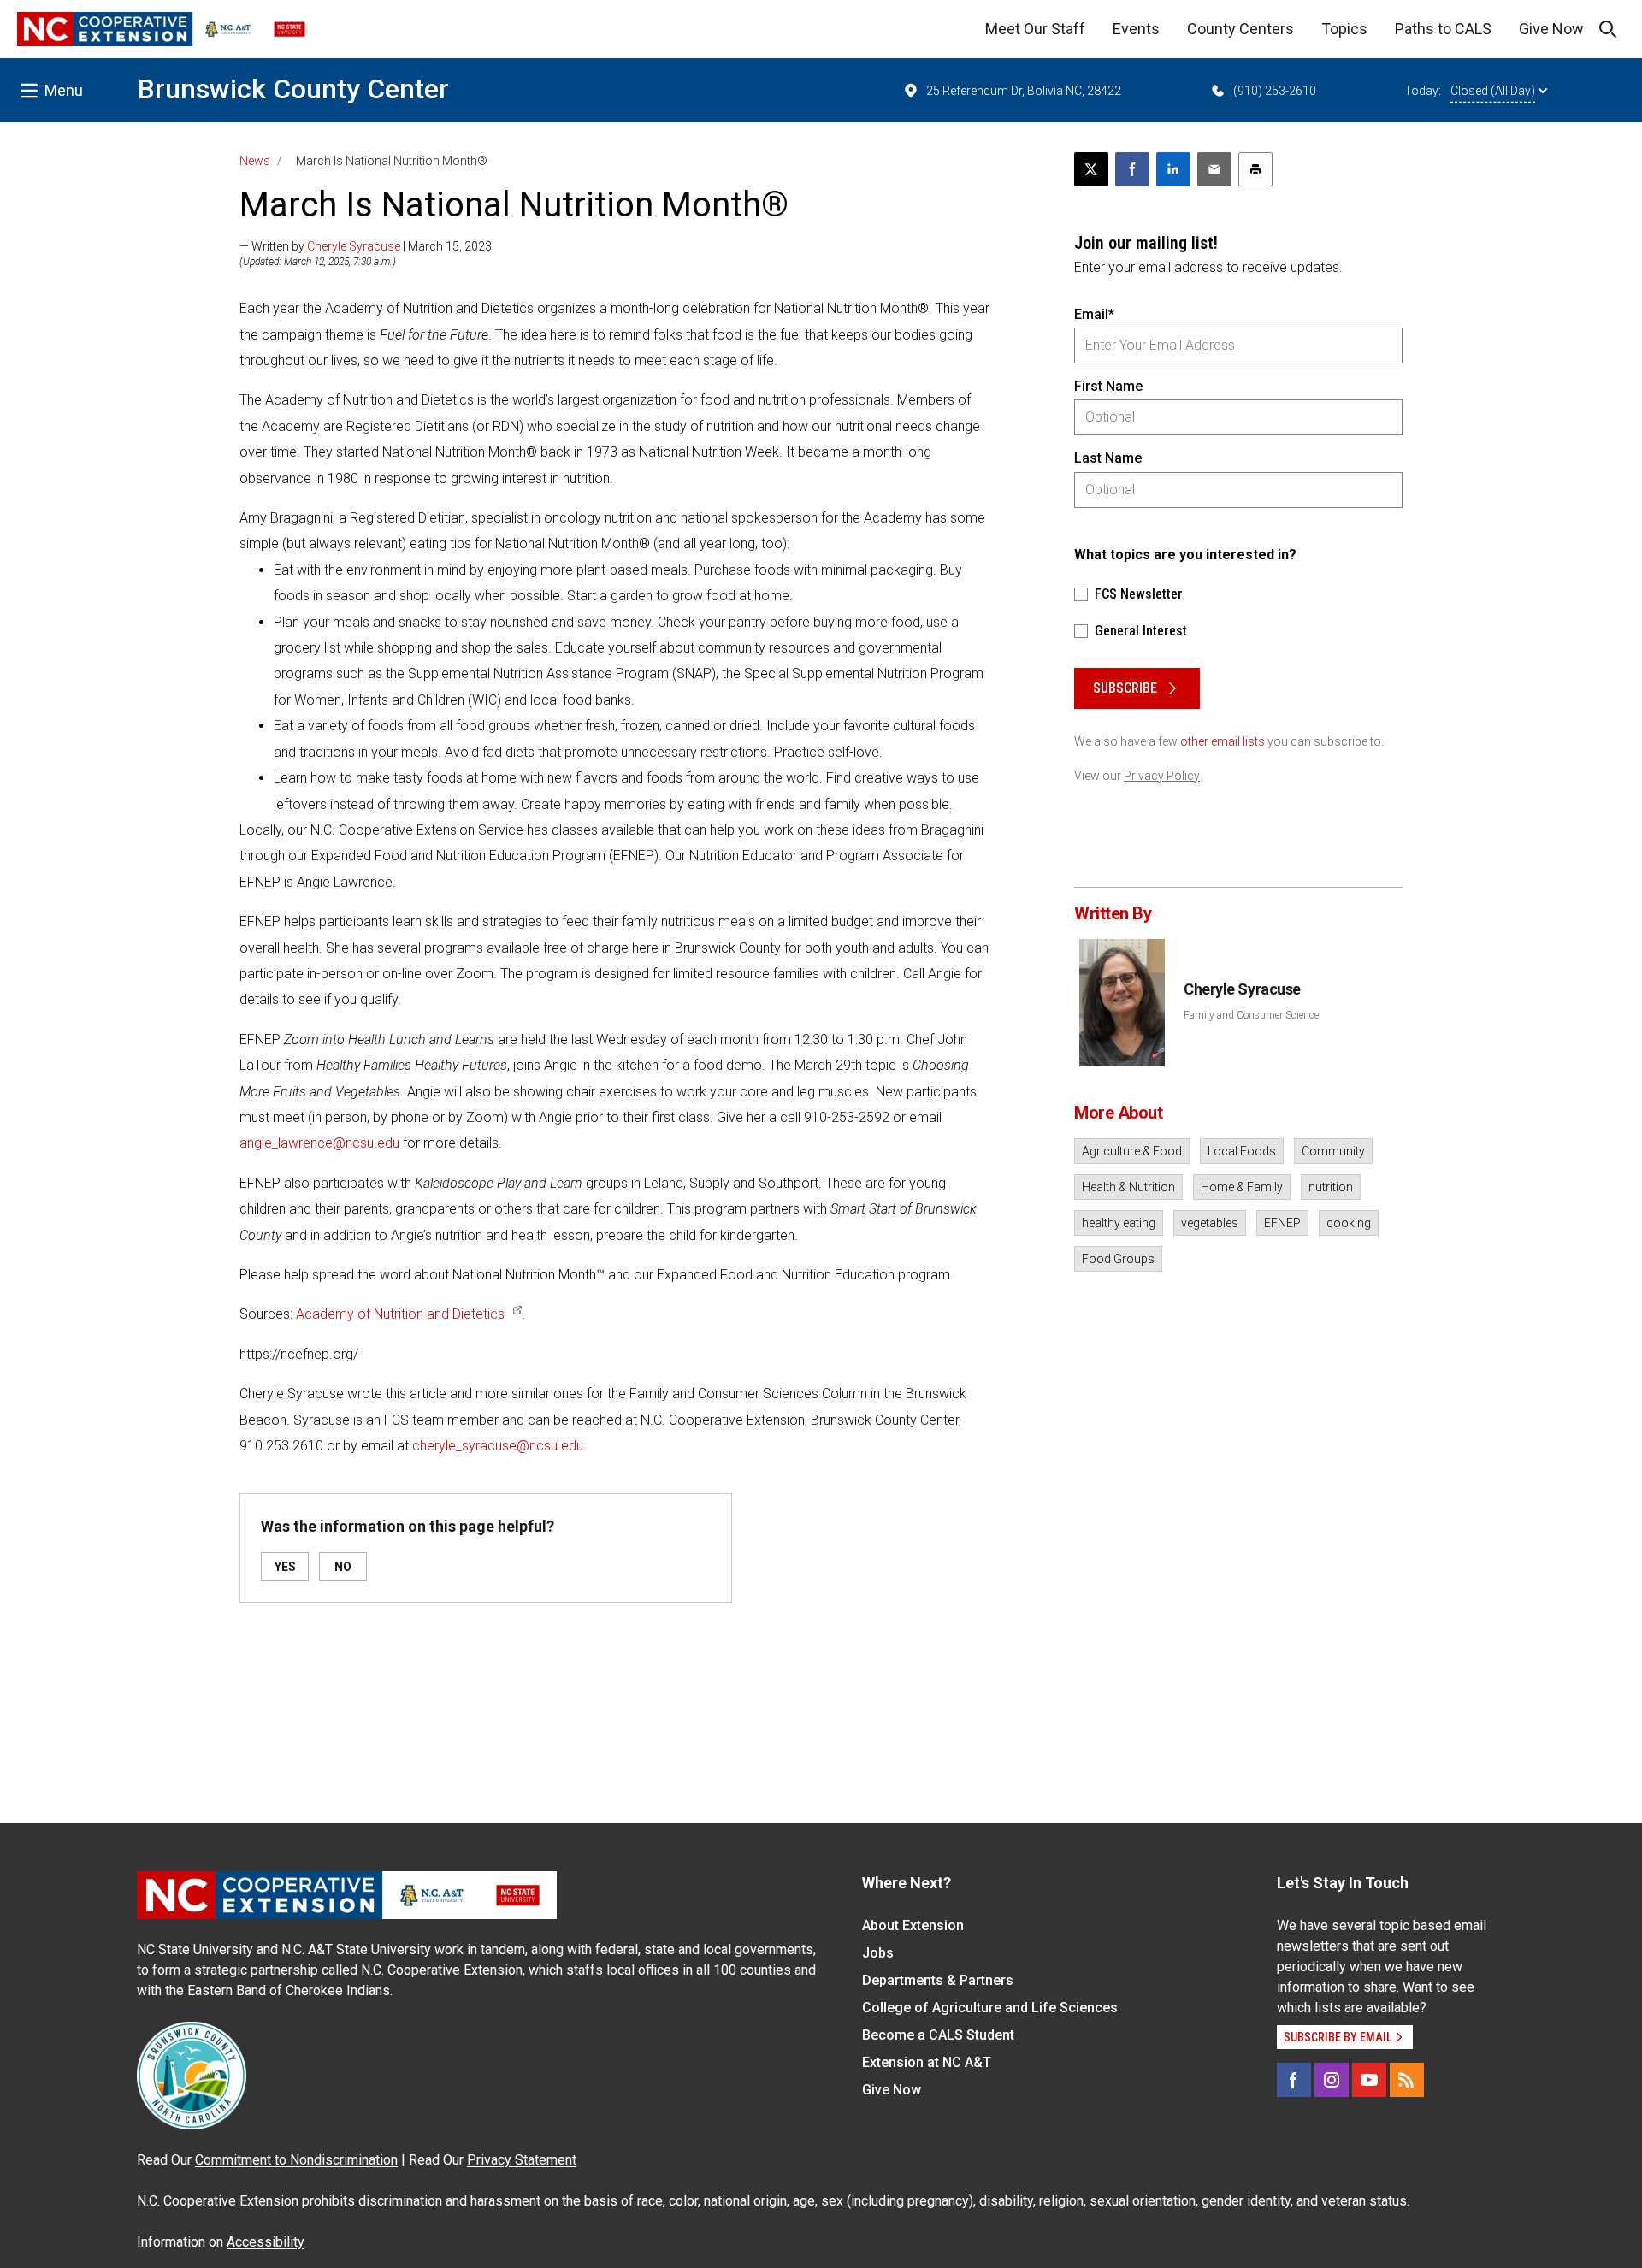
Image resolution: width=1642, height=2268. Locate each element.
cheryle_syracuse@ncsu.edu (498, 1446)
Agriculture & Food (1132, 1151)
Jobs (878, 1953)
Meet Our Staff (1035, 29)
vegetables (1210, 1223)
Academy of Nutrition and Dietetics (400, 1314)
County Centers (1240, 29)
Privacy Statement (522, 2160)
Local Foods (1242, 1151)
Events (1136, 29)
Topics (1344, 29)
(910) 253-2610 (1275, 91)
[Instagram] (1332, 2080)
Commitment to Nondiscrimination (296, 2160)
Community (1333, 1151)
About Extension (913, 1925)
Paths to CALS (1443, 29)
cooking (1349, 1223)
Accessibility (266, 2242)
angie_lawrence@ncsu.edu (319, 1143)
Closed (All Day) (1493, 91)
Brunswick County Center (293, 89)
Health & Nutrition (1128, 1187)
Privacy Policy (1162, 776)
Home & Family (1242, 1187)
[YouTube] (1369, 2080)
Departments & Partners (938, 1980)
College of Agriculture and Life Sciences (990, 2008)
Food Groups (1118, 1259)
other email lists (1223, 741)
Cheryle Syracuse (354, 246)
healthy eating (1119, 1223)
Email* (1094, 314)
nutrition (1331, 1187)
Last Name (1108, 458)
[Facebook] (1294, 2080)
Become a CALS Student (938, 2035)
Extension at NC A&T (927, 2062)
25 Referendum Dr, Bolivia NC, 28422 (1024, 91)
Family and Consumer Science (1251, 1015)
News (255, 161)
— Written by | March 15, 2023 (366, 246)
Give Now (1551, 29)
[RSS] (1407, 2080)
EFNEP (1282, 1223)
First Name (1108, 386)
